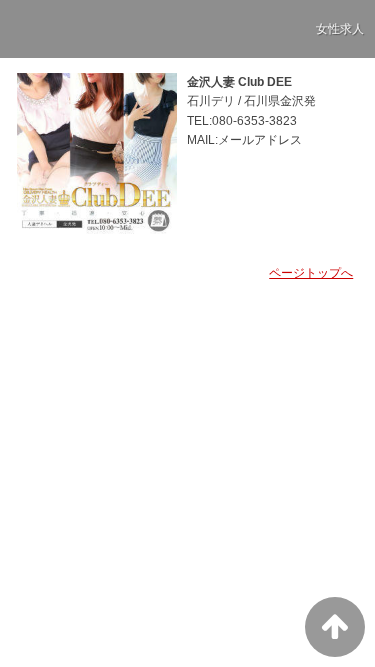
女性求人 (340, 29)
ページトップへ (311, 273)
